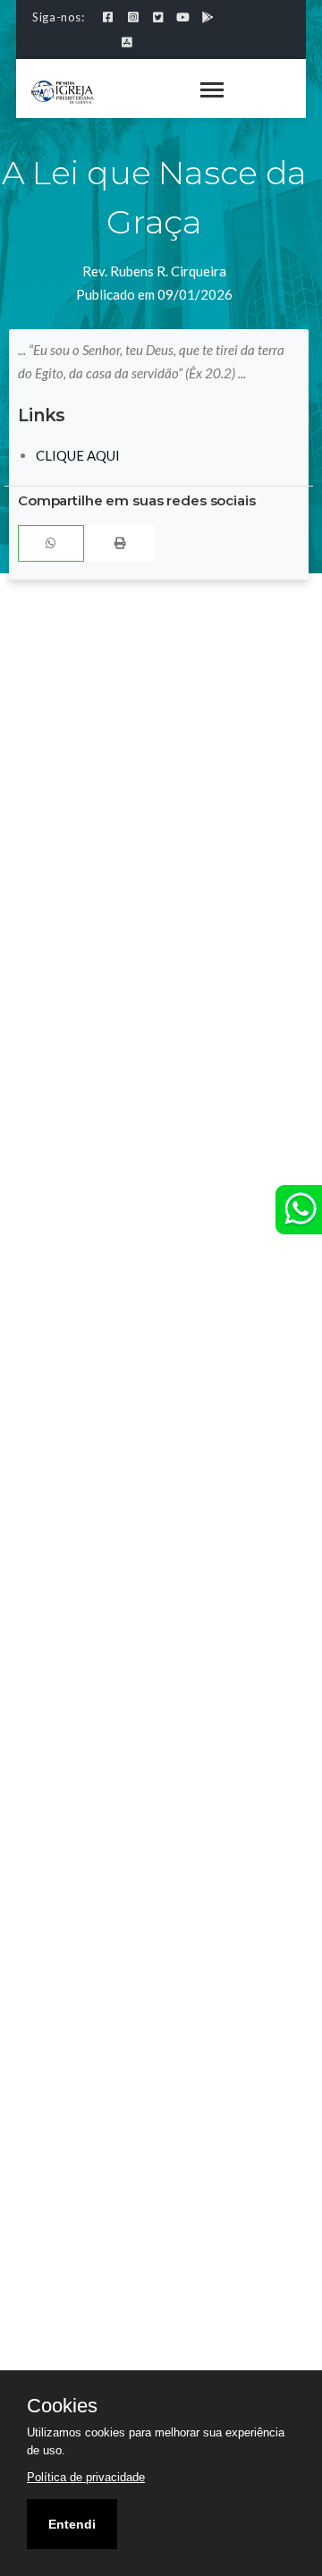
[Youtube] (183, 17)
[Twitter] (158, 17)
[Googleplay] (208, 17)
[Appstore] (127, 42)
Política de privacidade (86, 2477)
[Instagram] (133, 17)
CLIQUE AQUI (78, 455)
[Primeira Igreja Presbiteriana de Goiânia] (63, 90)
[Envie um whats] (299, 1210)
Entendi (72, 2524)
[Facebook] (108, 17)
